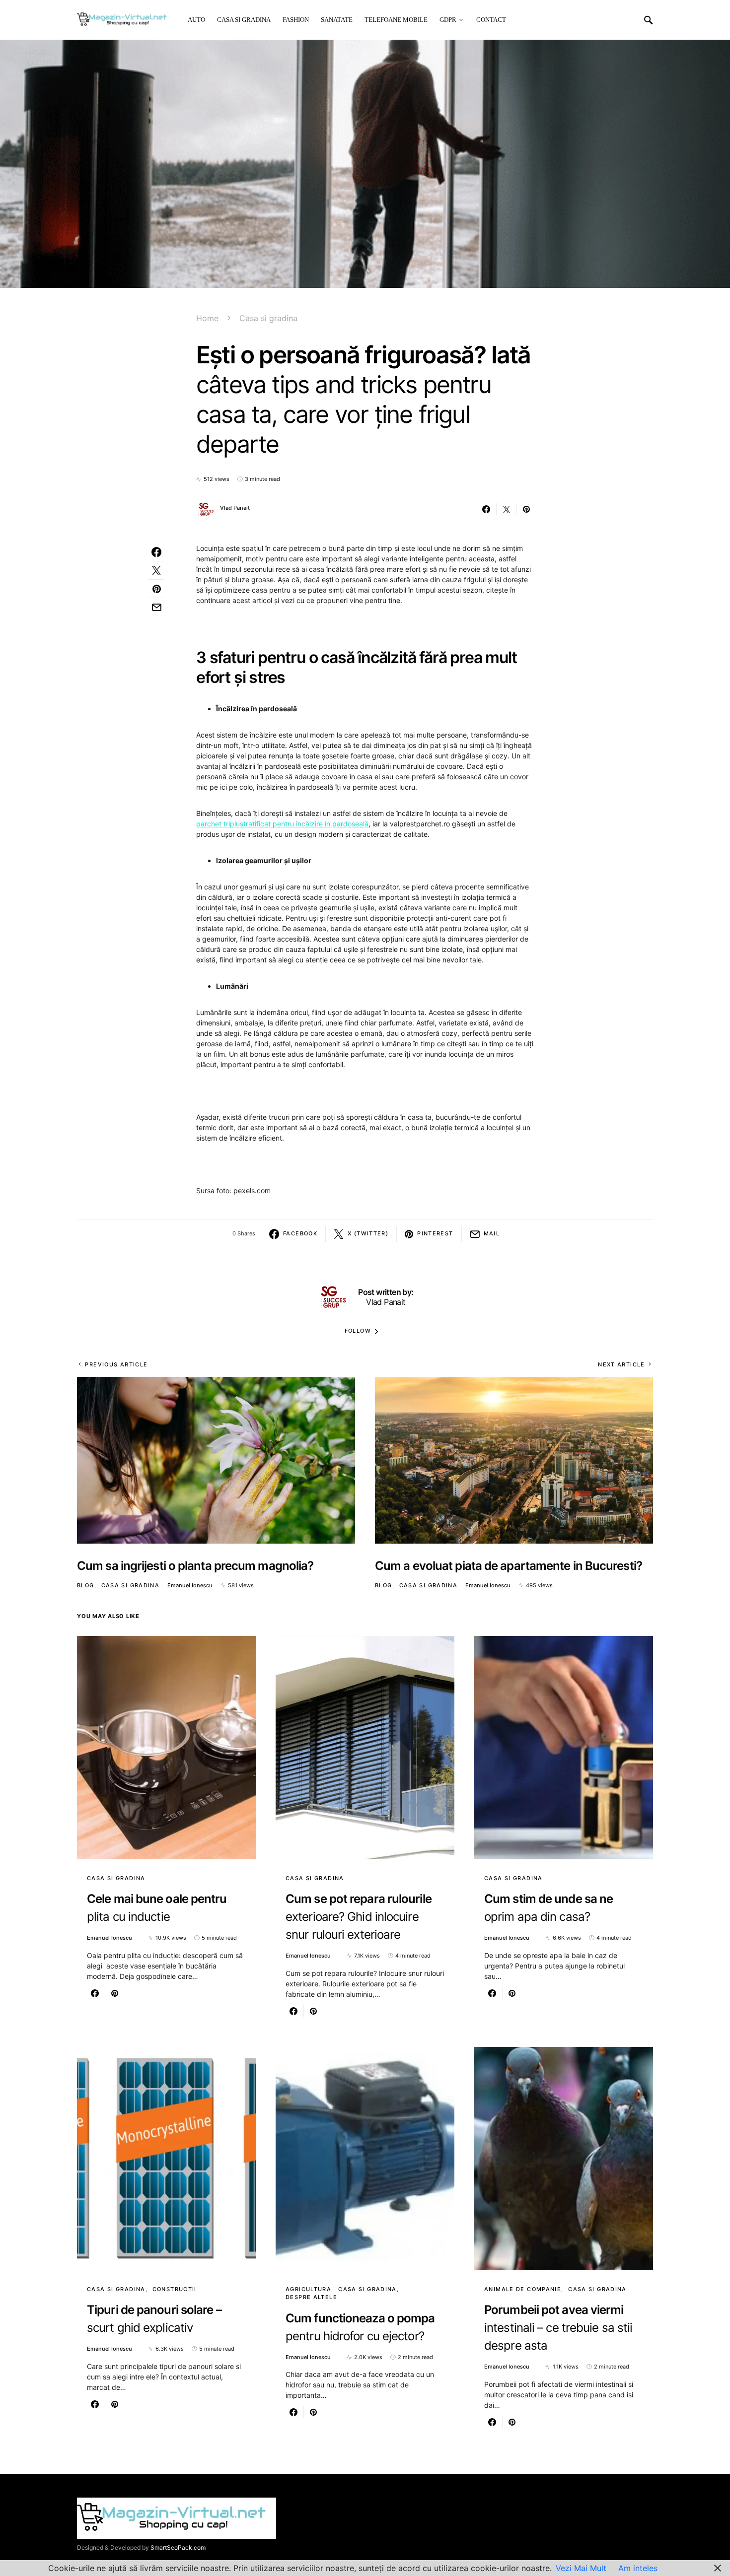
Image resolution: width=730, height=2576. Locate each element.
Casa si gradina (268, 318)
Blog (86, 1585)
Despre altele (311, 2297)
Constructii (175, 2289)
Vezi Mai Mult (581, 2568)
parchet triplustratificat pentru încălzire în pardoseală (282, 824)
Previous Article (116, 1364)
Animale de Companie (523, 2289)
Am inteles (638, 2568)
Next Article (621, 1364)
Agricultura (308, 2289)
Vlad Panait (235, 508)
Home (207, 318)
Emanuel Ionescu (190, 1585)
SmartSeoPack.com (178, 2547)
